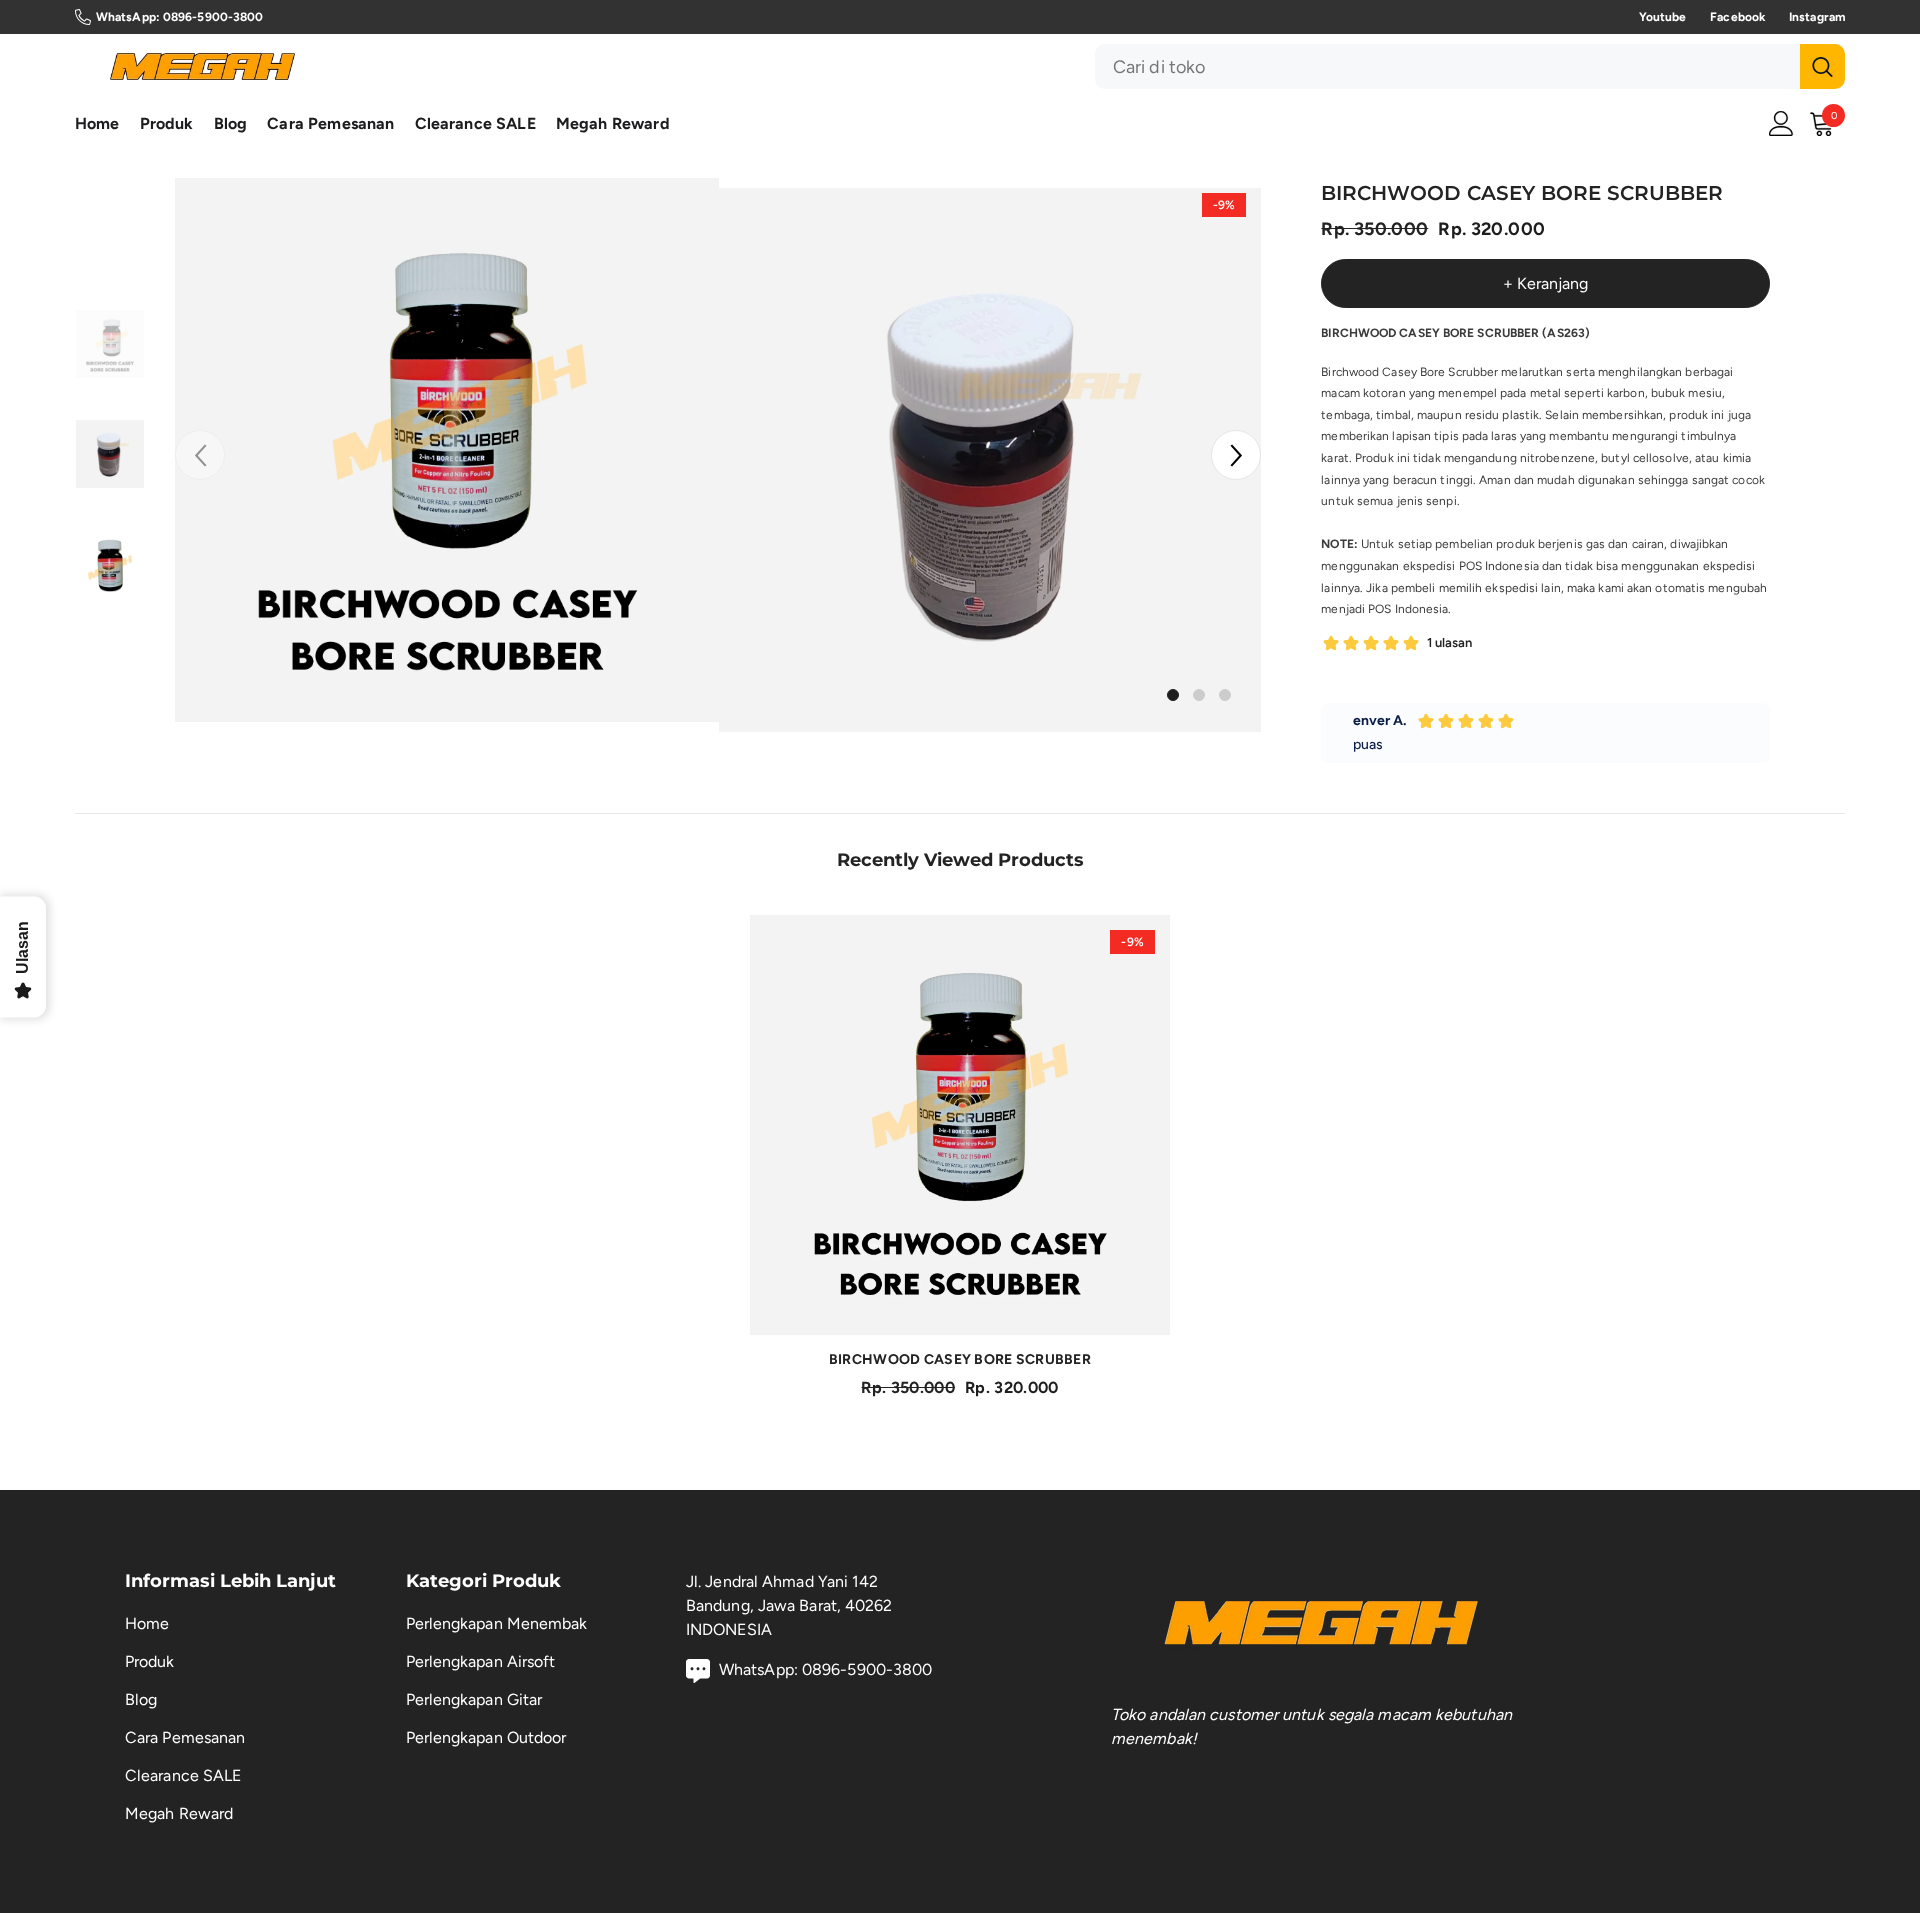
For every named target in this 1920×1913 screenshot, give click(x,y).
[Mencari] (1470, 66)
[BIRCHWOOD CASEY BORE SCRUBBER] (960, 1125)
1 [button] (1173, 695)
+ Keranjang (1545, 283)
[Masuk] (1781, 123)
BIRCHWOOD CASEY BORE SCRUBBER (960, 1359)
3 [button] (1225, 695)
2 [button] (1199, 695)
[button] (1236, 455)
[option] (447, 450)
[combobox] (1447, 66)
